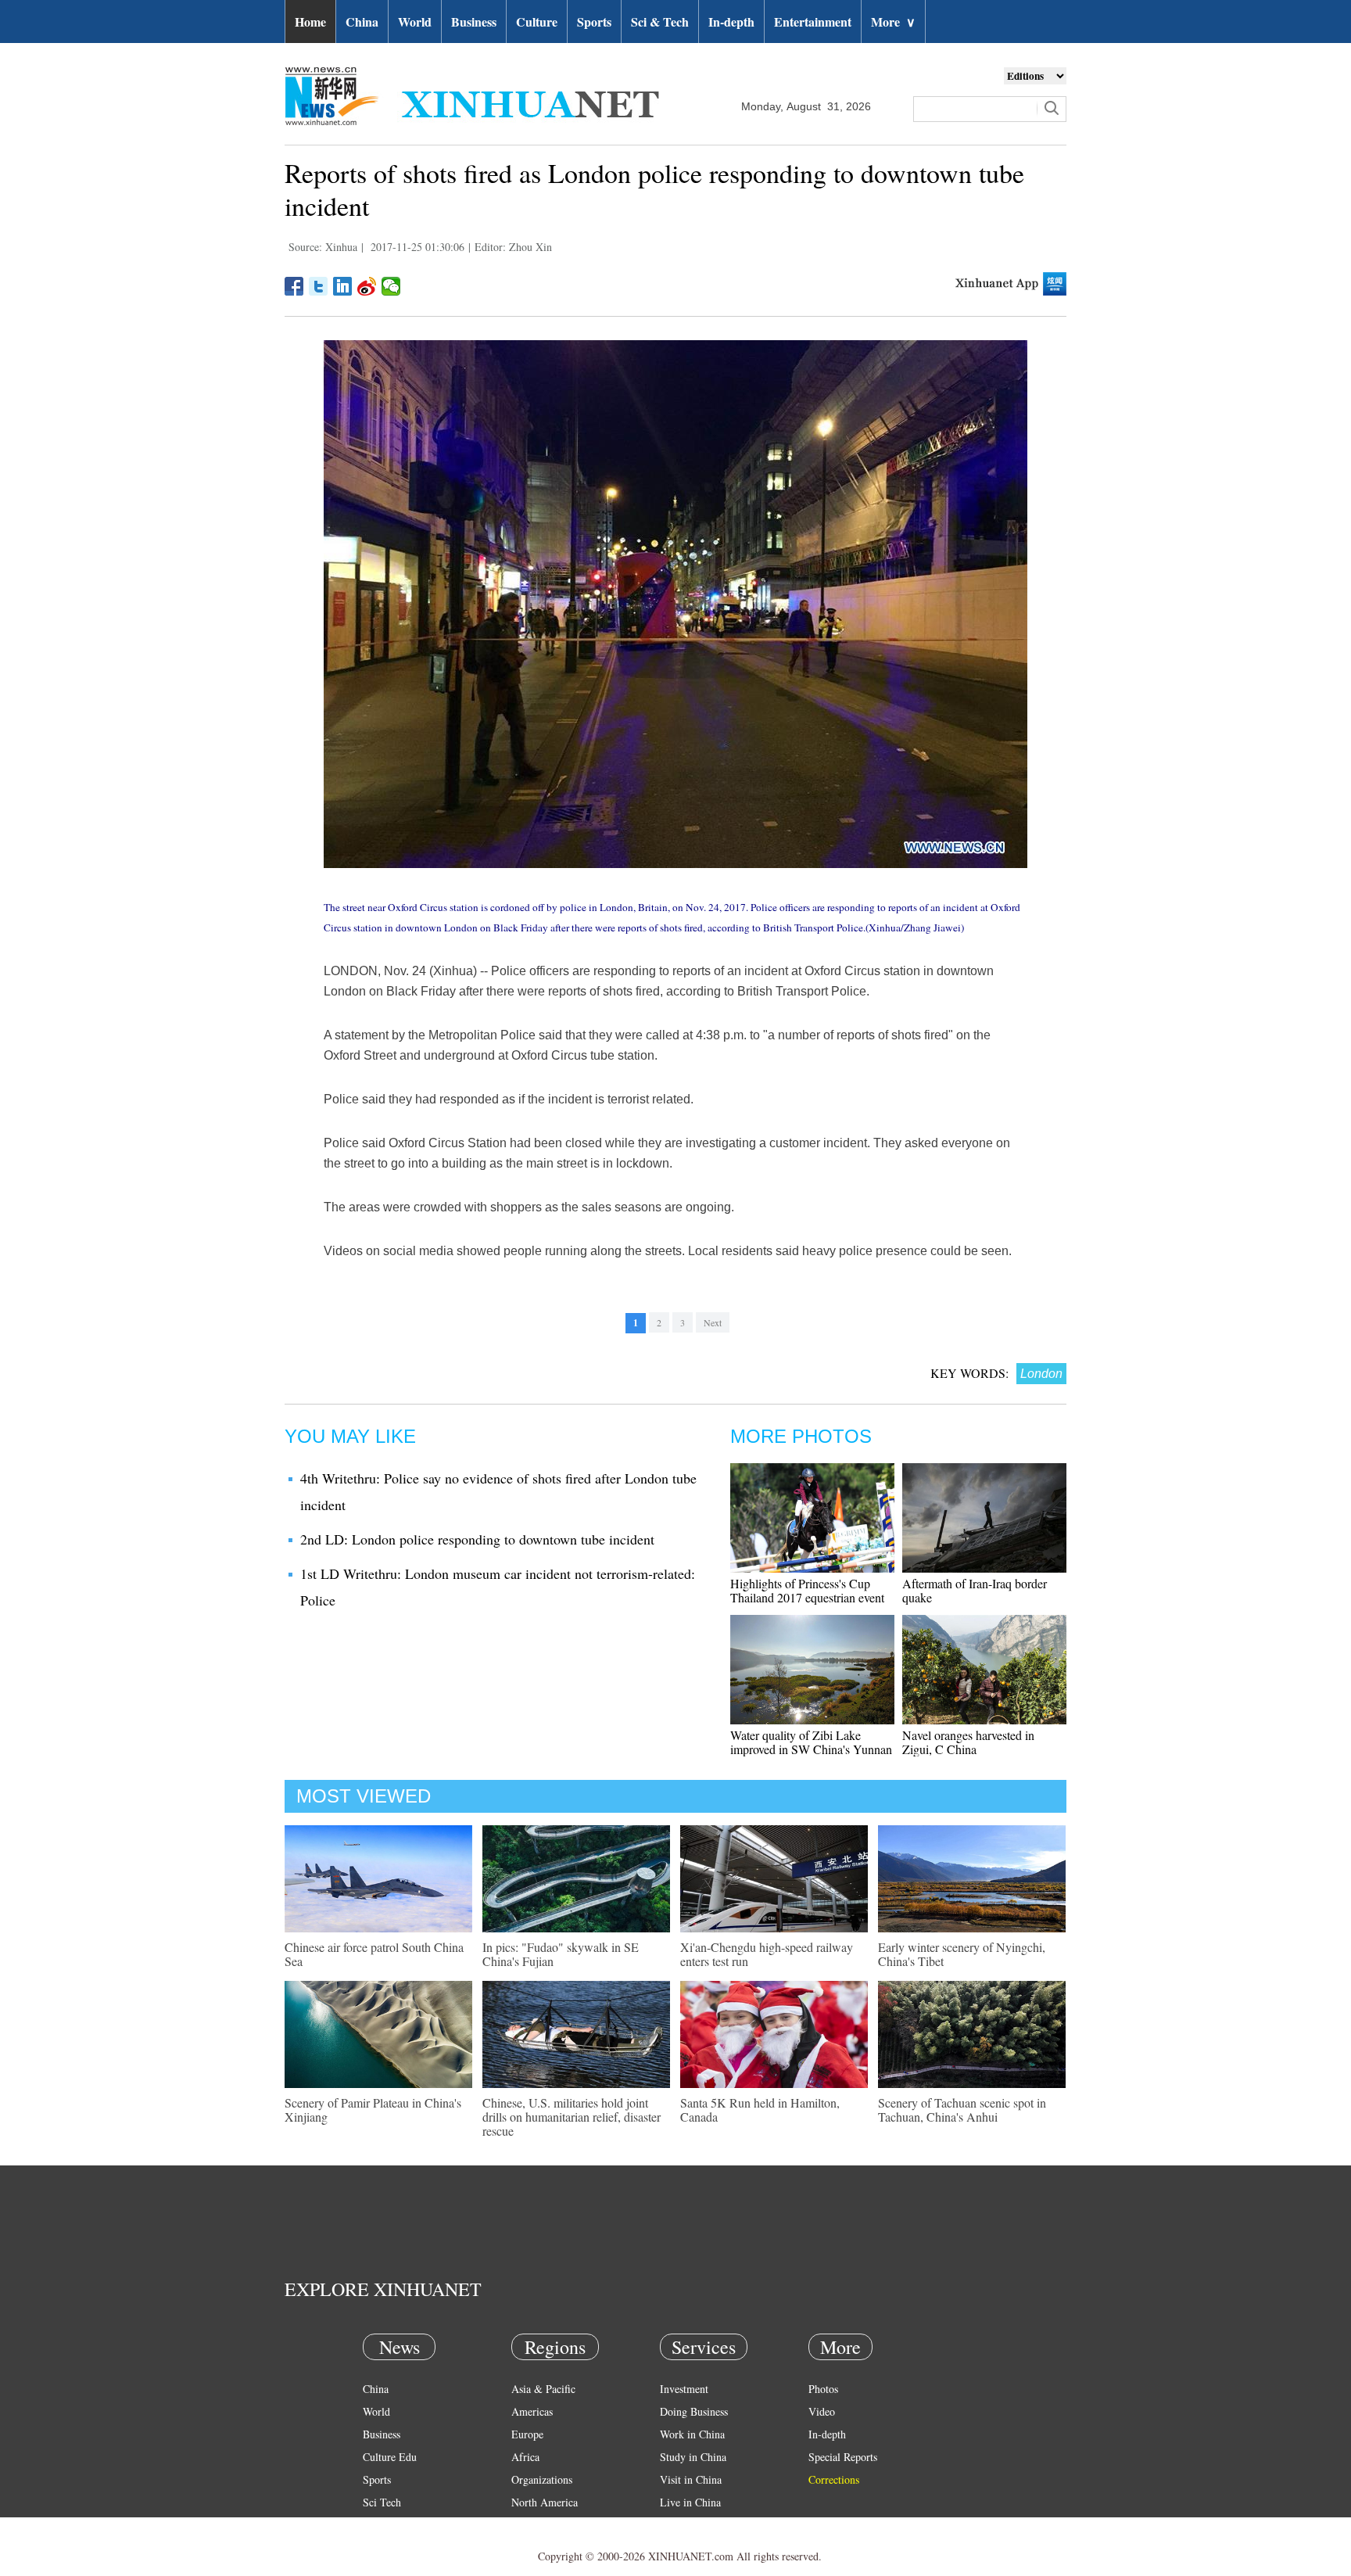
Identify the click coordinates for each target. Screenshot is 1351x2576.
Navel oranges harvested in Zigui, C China (968, 1742)
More (893, 22)
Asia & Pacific (543, 2389)
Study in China (693, 2457)
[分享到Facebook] (294, 286)
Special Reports (843, 2457)
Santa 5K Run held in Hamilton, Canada (760, 2110)
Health (377, 2525)
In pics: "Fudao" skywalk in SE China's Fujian (561, 1954)
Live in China (690, 2502)
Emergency (685, 2525)
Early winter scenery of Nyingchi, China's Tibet (962, 1954)
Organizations (542, 2479)
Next (713, 1322)
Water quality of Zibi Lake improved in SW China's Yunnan (811, 1742)
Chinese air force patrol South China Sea (374, 1954)
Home (310, 22)
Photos (823, 2389)
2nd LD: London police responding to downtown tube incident (477, 1539)
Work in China (692, 2434)
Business (474, 22)
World (415, 22)
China (362, 22)
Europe (527, 2434)
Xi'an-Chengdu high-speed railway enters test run (767, 1954)
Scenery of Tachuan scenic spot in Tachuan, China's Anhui (962, 2110)
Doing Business (694, 2411)
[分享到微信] (391, 286)
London (1041, 1374)
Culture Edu (390, 2457)
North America (545, 2502)
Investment (684, 2389)
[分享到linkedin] (343, 286)
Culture (537, 22)
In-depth (731, 22)
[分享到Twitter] (319, 286)
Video (822, 2411)
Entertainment (813, 22)
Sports (594, 22)
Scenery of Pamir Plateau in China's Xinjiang (373, 2110)
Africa (525, 2457)
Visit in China (691, 2479)
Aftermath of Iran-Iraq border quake (975, 1590)
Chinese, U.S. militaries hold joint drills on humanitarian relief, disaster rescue (572, 2117)
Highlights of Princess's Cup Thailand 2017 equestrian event (807, 1590)
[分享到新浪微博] (367, 286)
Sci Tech (382, 2502)
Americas (532, 2411)
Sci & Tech (660, 22)
